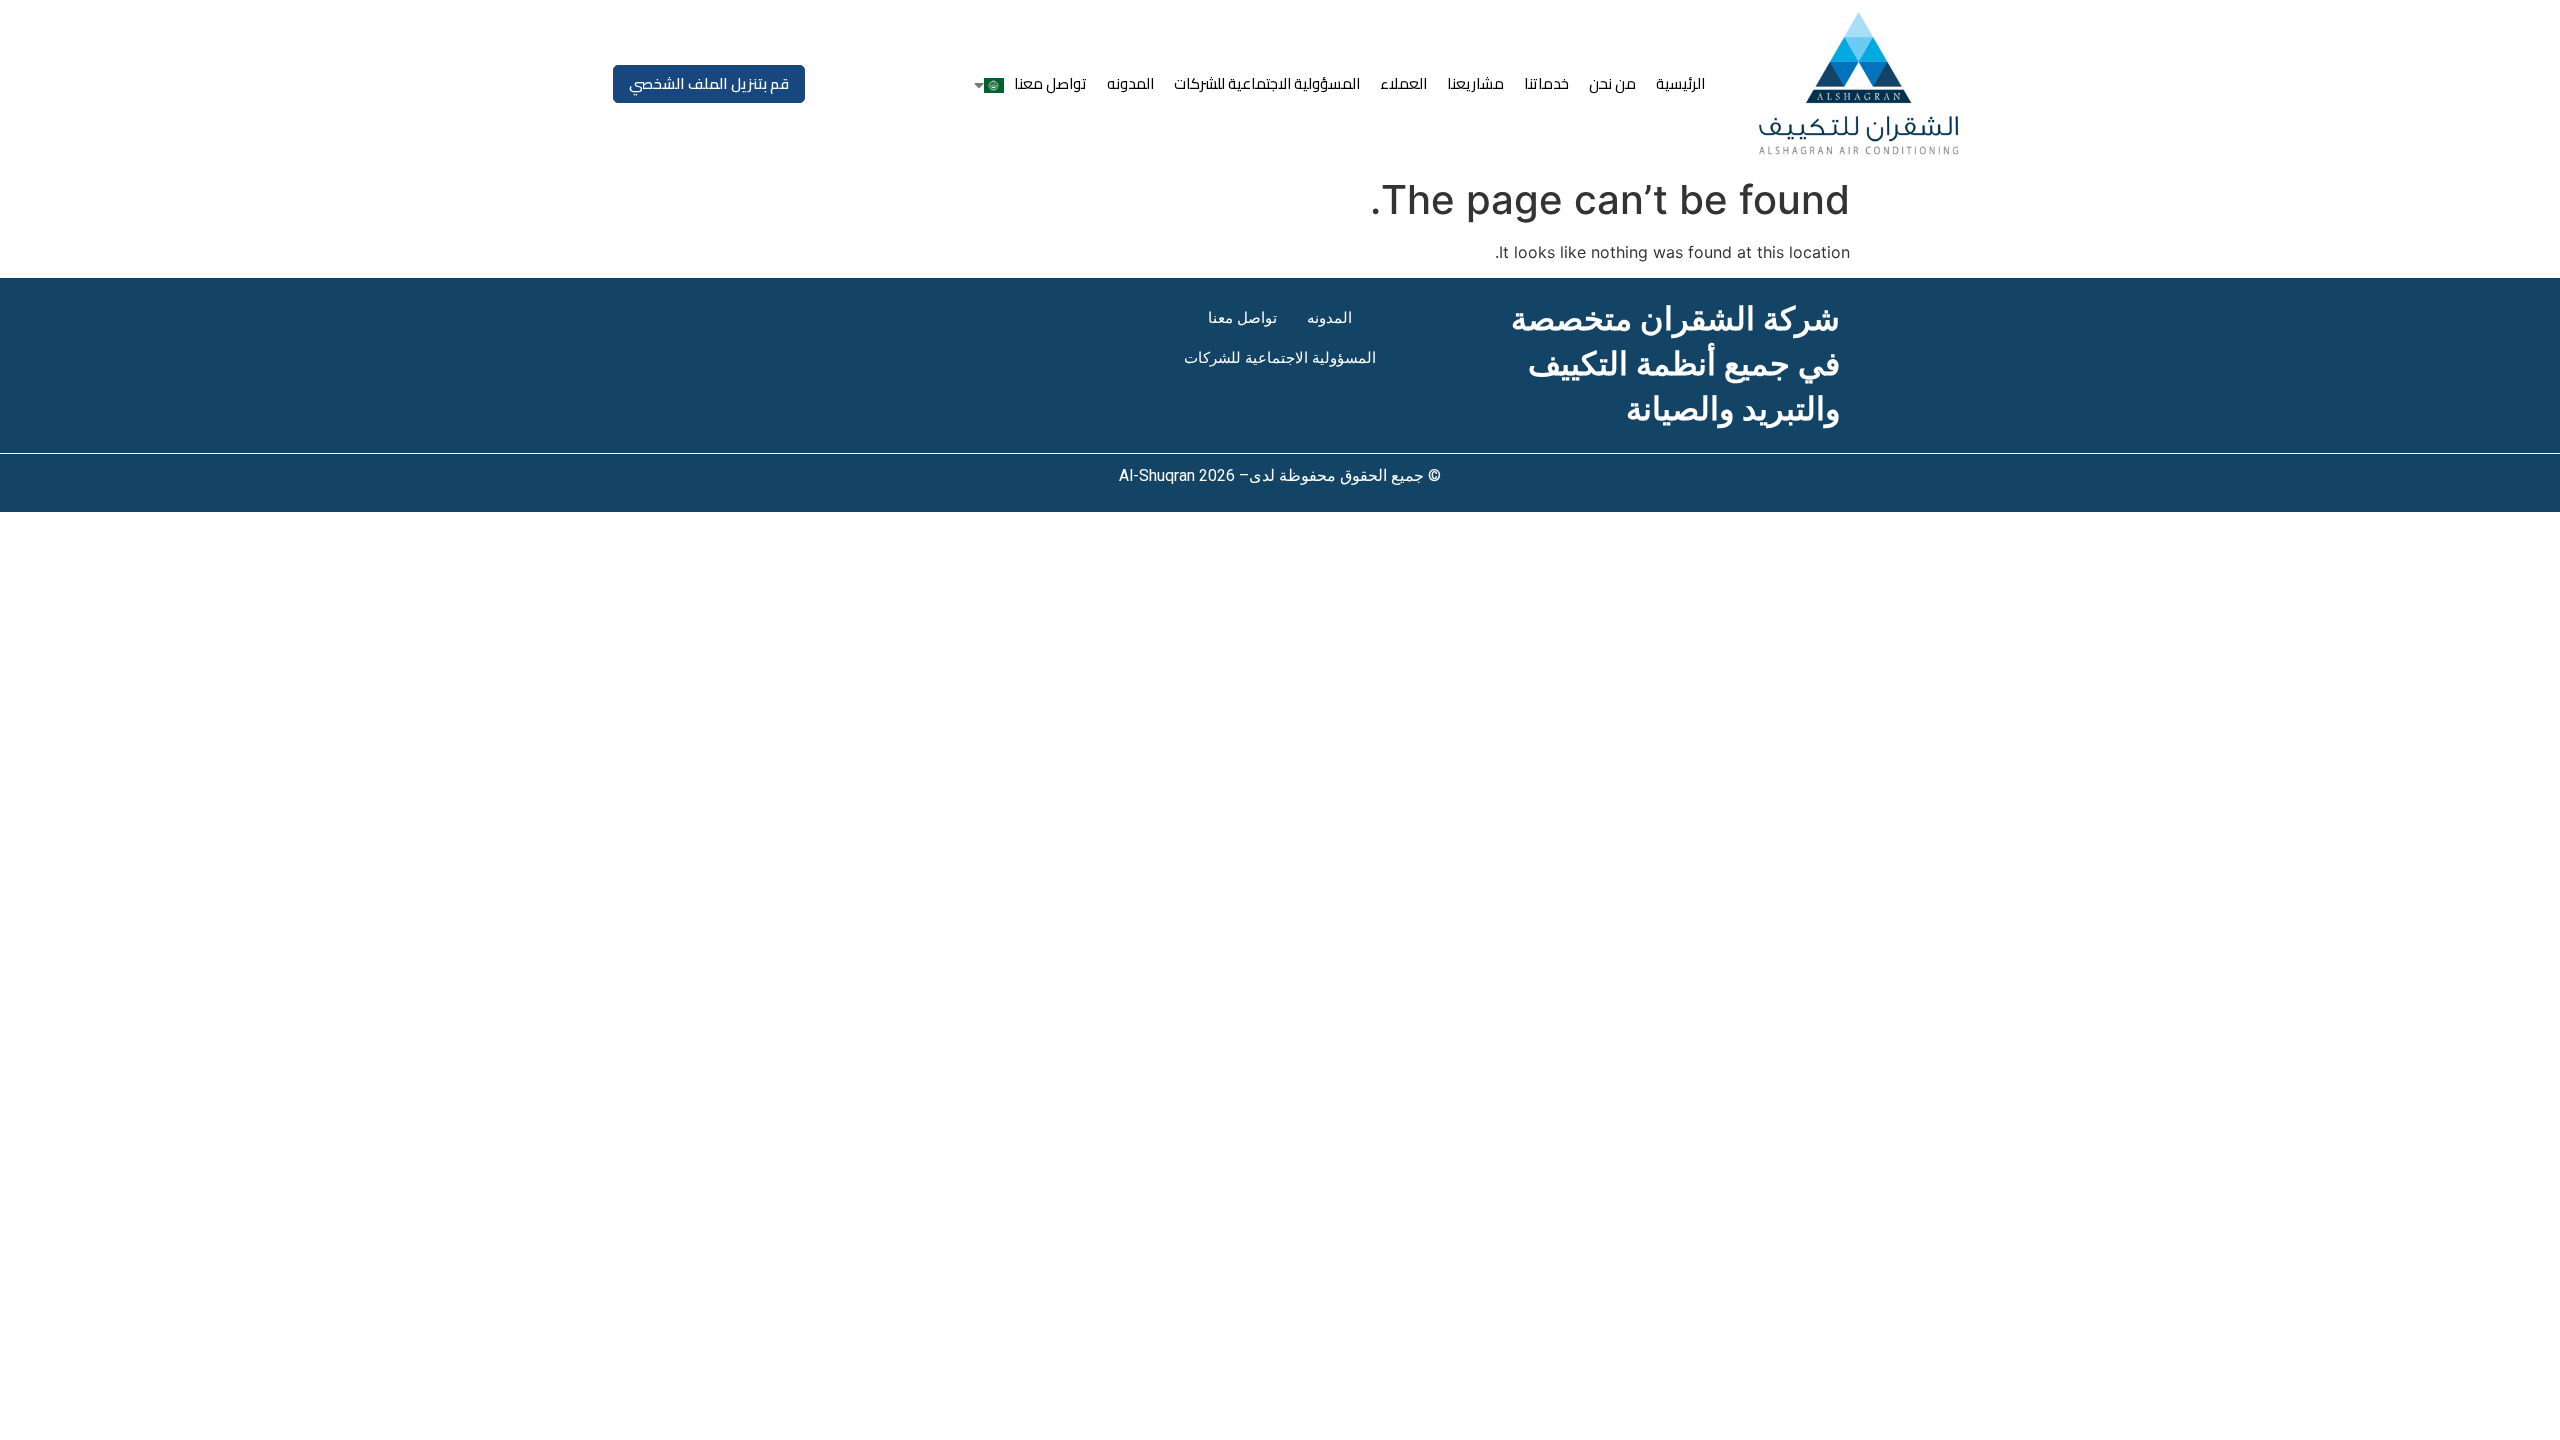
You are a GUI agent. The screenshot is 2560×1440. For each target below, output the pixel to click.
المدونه (1130, 83)
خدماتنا (1546, 83)
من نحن (1612, 83)
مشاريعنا (1475, 83)
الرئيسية (1680, 83)
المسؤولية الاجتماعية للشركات (1267, 83)
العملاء (1403, 83)
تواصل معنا (1050, 83)
